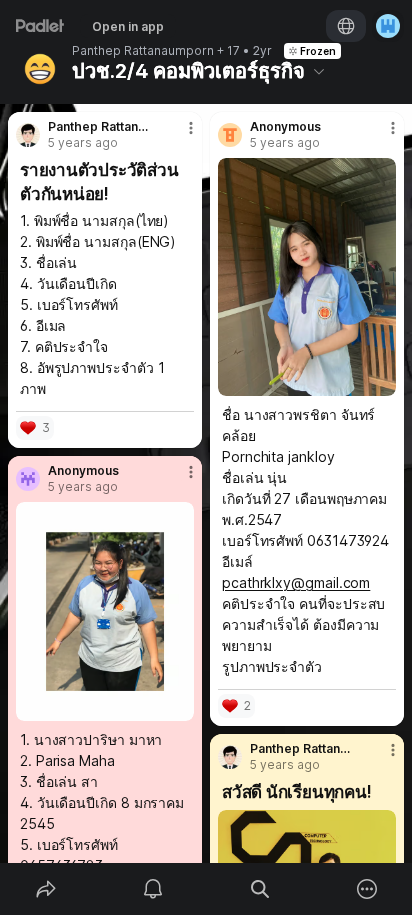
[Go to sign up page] (388, 26)
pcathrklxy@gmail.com (296, 582)
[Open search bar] (259, 889)
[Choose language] (346, 26)
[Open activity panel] (152, 889)
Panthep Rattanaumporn (143, 51)
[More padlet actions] (366, 889)
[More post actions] (178, 136)
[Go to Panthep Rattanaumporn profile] (28, 135)
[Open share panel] (45, 889)
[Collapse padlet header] (319, 71)
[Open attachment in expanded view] (307, 277)
